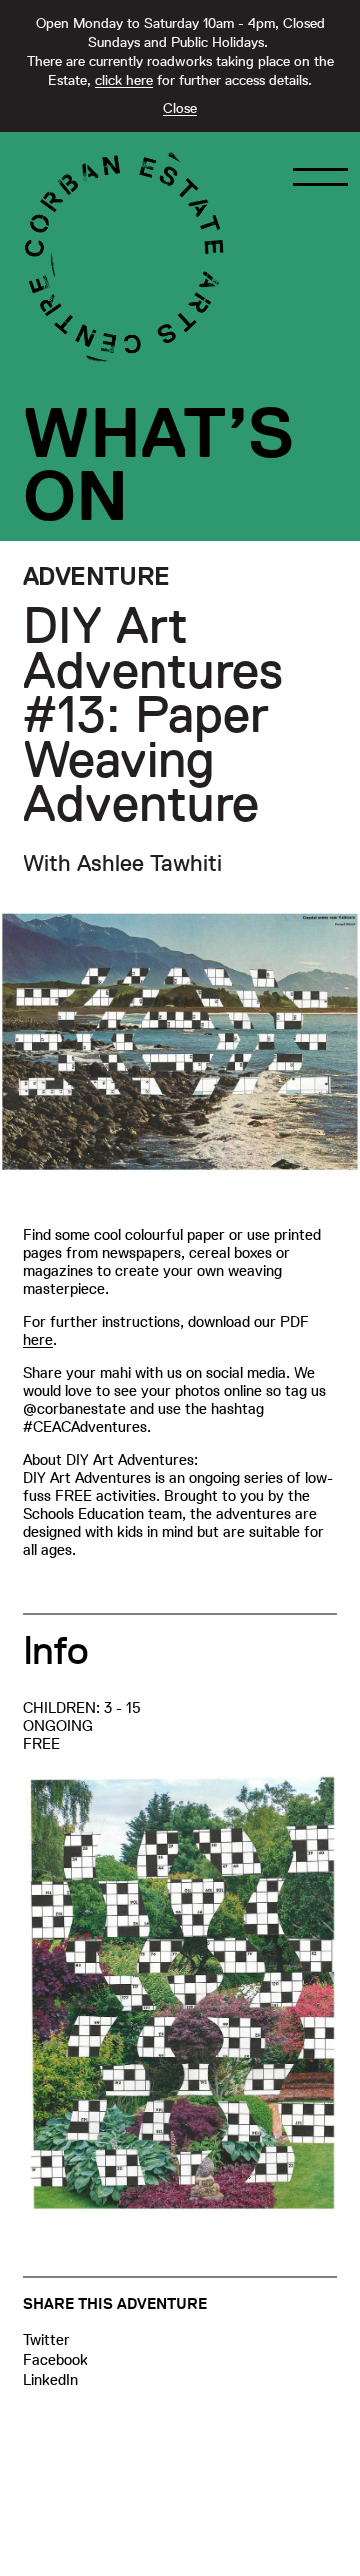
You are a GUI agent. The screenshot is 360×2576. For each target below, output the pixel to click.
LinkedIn (50, 2379)
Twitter (46, 2339)
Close (180, 108)
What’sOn (158, 464)
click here (124, 80)
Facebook (55, 2359)
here (38, 1339)
